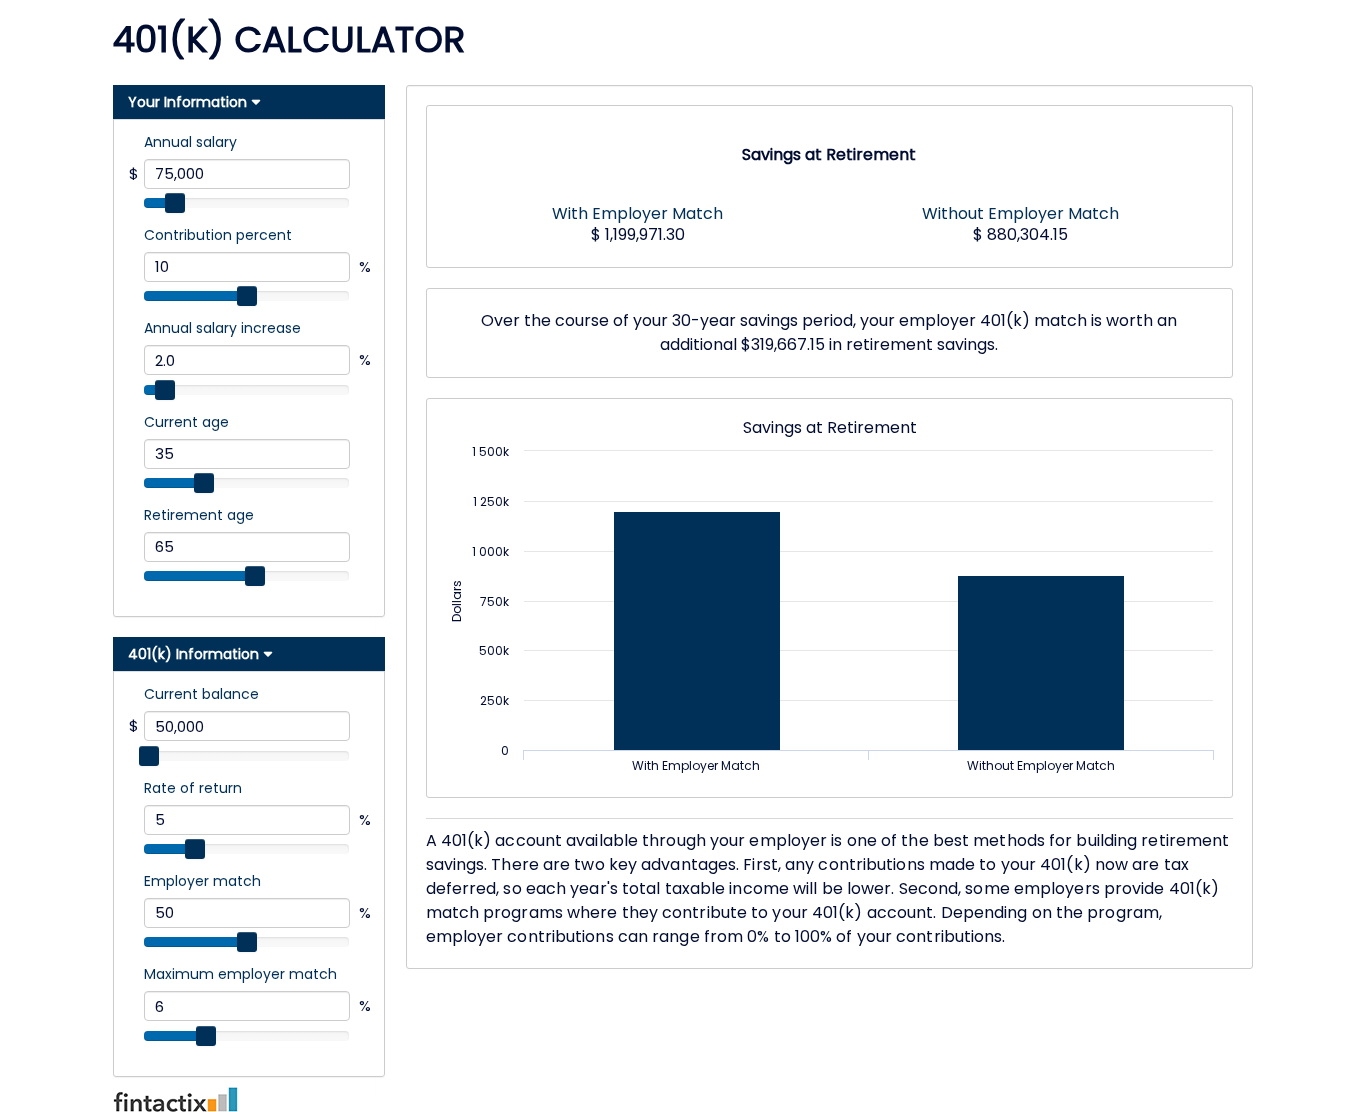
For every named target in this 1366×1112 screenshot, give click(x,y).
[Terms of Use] (683, 1099)
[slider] (175, 203)
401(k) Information (193, 654)
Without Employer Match (1020, 212)
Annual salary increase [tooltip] (222, 328)
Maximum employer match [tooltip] (240, 974)
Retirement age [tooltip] (199, 515)
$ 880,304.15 (1020, 234)
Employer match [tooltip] (202, 881)
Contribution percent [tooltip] (218, 235)
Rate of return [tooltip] (193, 788)
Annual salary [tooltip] (190, 142)
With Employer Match (637, 212)
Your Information (187, 102)
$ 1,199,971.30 (638, 234)
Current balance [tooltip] (201, 694)
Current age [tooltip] (186, 422)
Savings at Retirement (829, 155)
